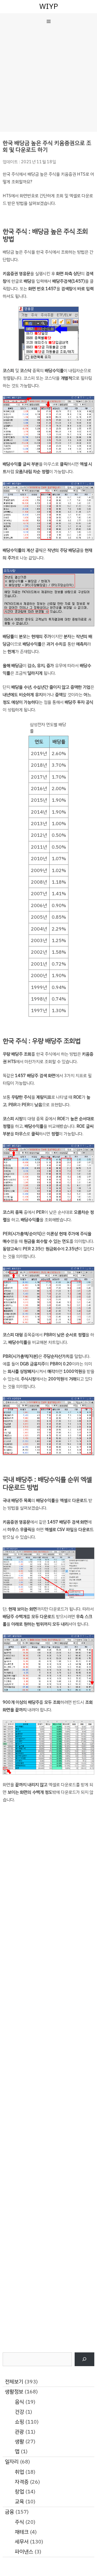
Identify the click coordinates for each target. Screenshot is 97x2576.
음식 (19, 2402)
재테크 (22, 2532)
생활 (19, 2441)
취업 (19, 2472)
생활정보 (14, 2392)
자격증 (22, 2482)
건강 (19, 2412)
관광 (19, 2432)
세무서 (22, 2542)
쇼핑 (19, 2422)
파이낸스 (24, 2552)
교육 (19, 2502)
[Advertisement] (48, 81)
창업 (19, 2492)
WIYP (49, 6)
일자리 (12, 2462)
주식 (19, 2522)
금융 (9, 2512)
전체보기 (14, 2382)
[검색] (84, 2359)
